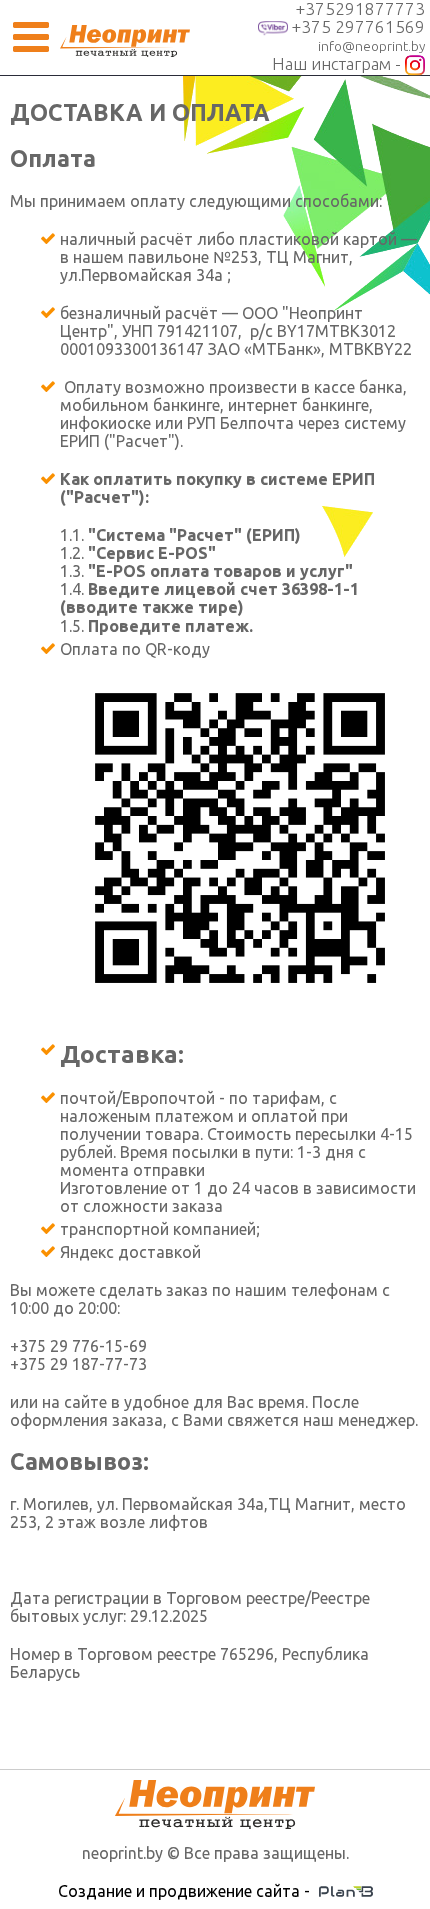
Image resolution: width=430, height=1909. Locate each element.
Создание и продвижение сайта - (188, 1891)
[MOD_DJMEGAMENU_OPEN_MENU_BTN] (30, 38)
